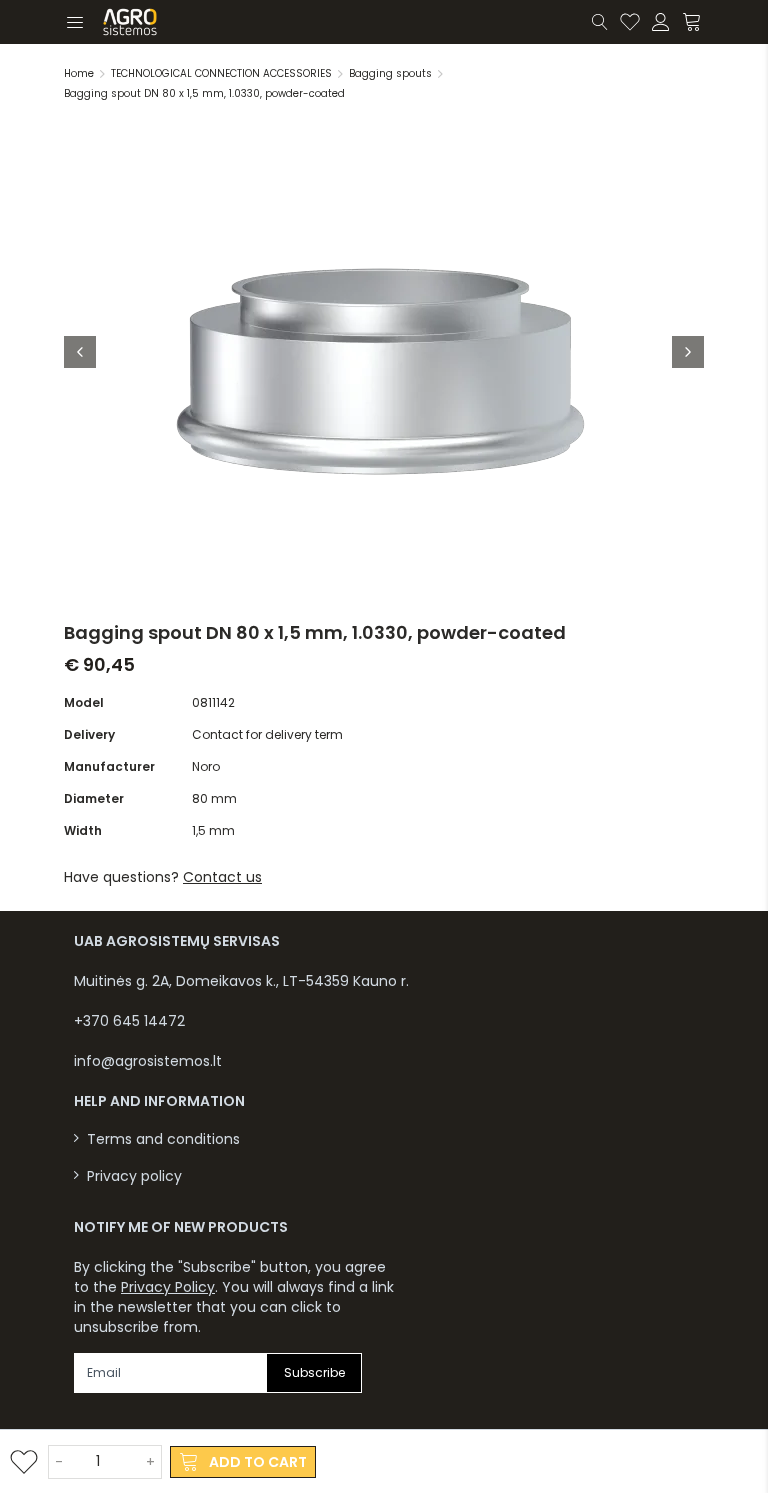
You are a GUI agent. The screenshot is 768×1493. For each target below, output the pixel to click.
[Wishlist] (24, 1462)
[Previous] (80, 352)
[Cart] (693, 22)
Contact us (222, 877)
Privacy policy (134, 1176)
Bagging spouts (390, 73)
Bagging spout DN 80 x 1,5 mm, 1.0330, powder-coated (204, 93)
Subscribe (314, 1372)
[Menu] (74, 22)
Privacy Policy (168, 1287)
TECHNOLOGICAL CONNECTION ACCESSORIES (221, 73)
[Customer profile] (661, 22)
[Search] (600, 22)
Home (79, 73)
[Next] (688, 352)
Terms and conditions (163, 1139)
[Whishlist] (630, 22)
